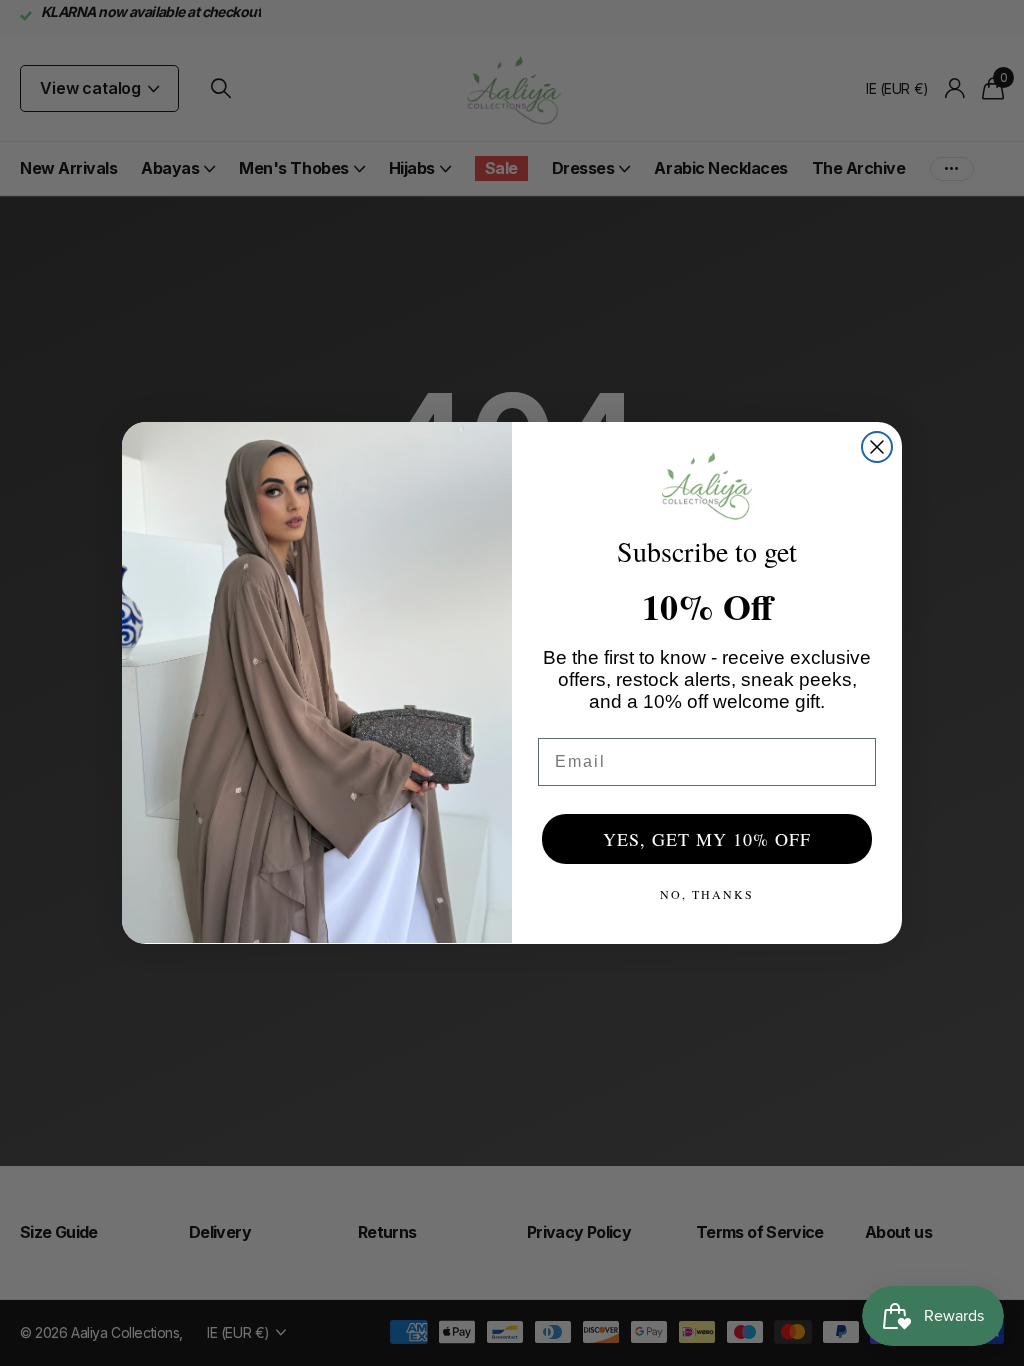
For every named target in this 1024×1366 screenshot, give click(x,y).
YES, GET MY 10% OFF (707, 839)
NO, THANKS (707, 894)
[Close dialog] (877, 447)
